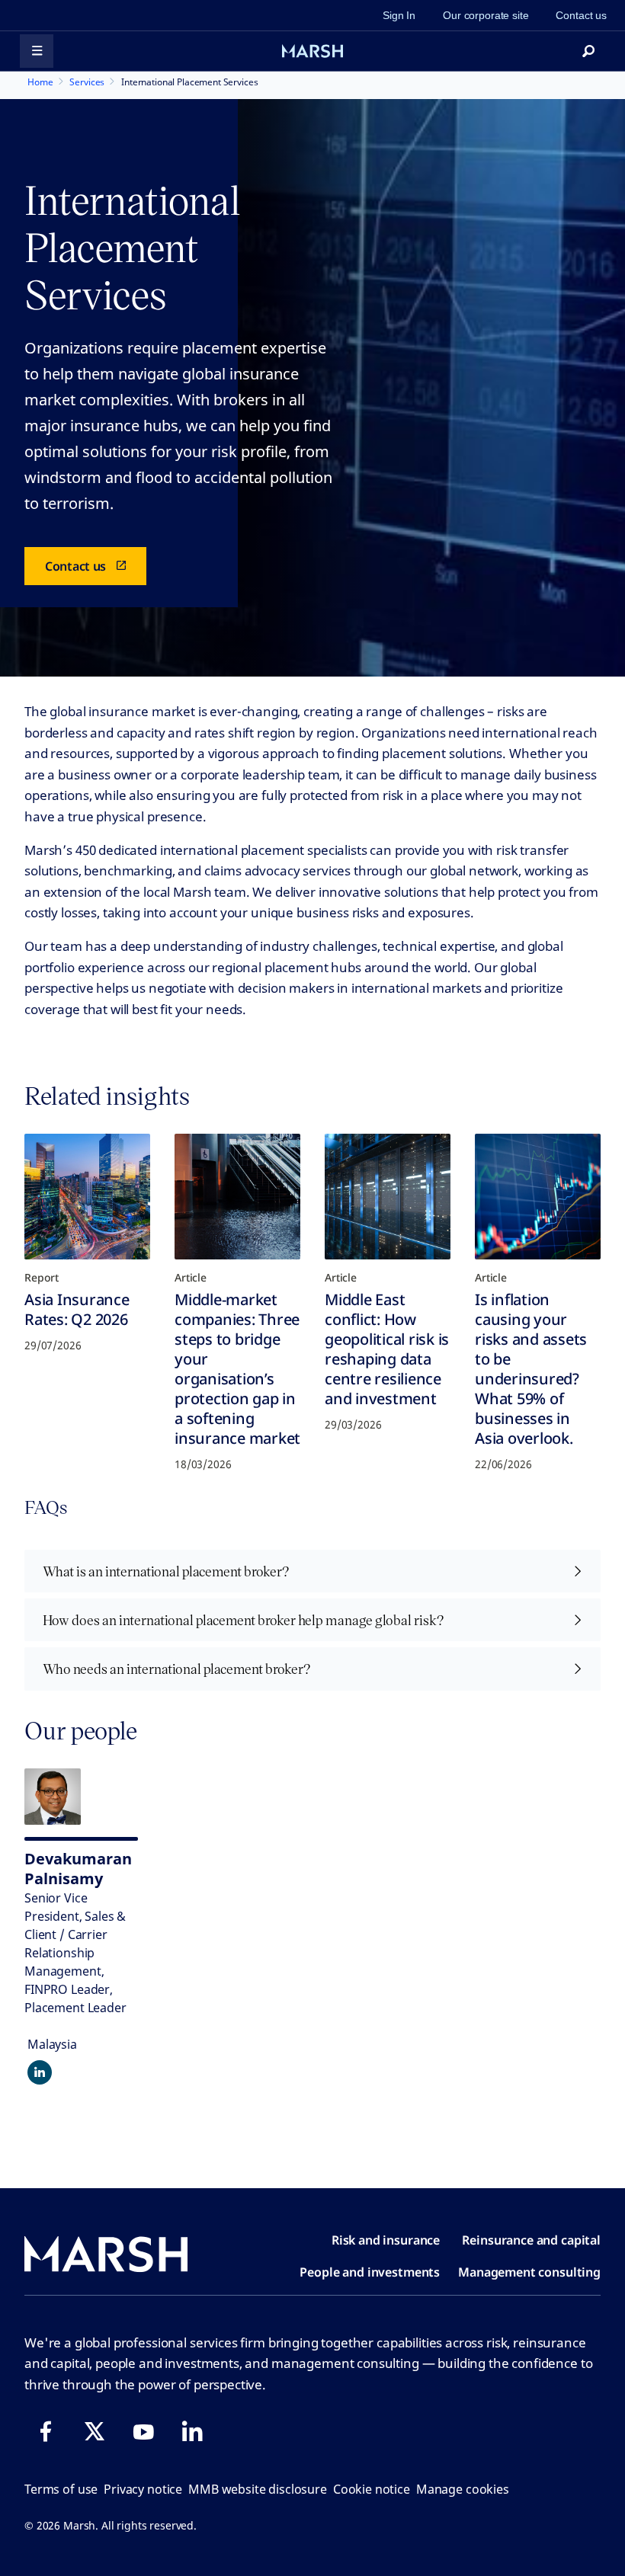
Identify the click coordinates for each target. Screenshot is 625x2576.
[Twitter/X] (95, 2431)
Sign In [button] (399, 15)
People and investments (370, 2272)
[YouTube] (143, 2431)
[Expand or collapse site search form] (588, 51)
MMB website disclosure (258, 2489)
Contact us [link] (581, 15)
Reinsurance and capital (531, 2240)
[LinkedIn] (192, 2431)
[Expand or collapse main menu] (37, 51)
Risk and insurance (386, 2240)
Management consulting (529, 2272)
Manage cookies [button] (463, 2489)
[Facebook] (46, 2431)
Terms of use (61, 2489)
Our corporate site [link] (486, 15)
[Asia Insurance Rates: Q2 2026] (87, 1197)
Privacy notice (143, 2489)
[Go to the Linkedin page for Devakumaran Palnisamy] (40, 2072)
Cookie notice (372, 2489)
